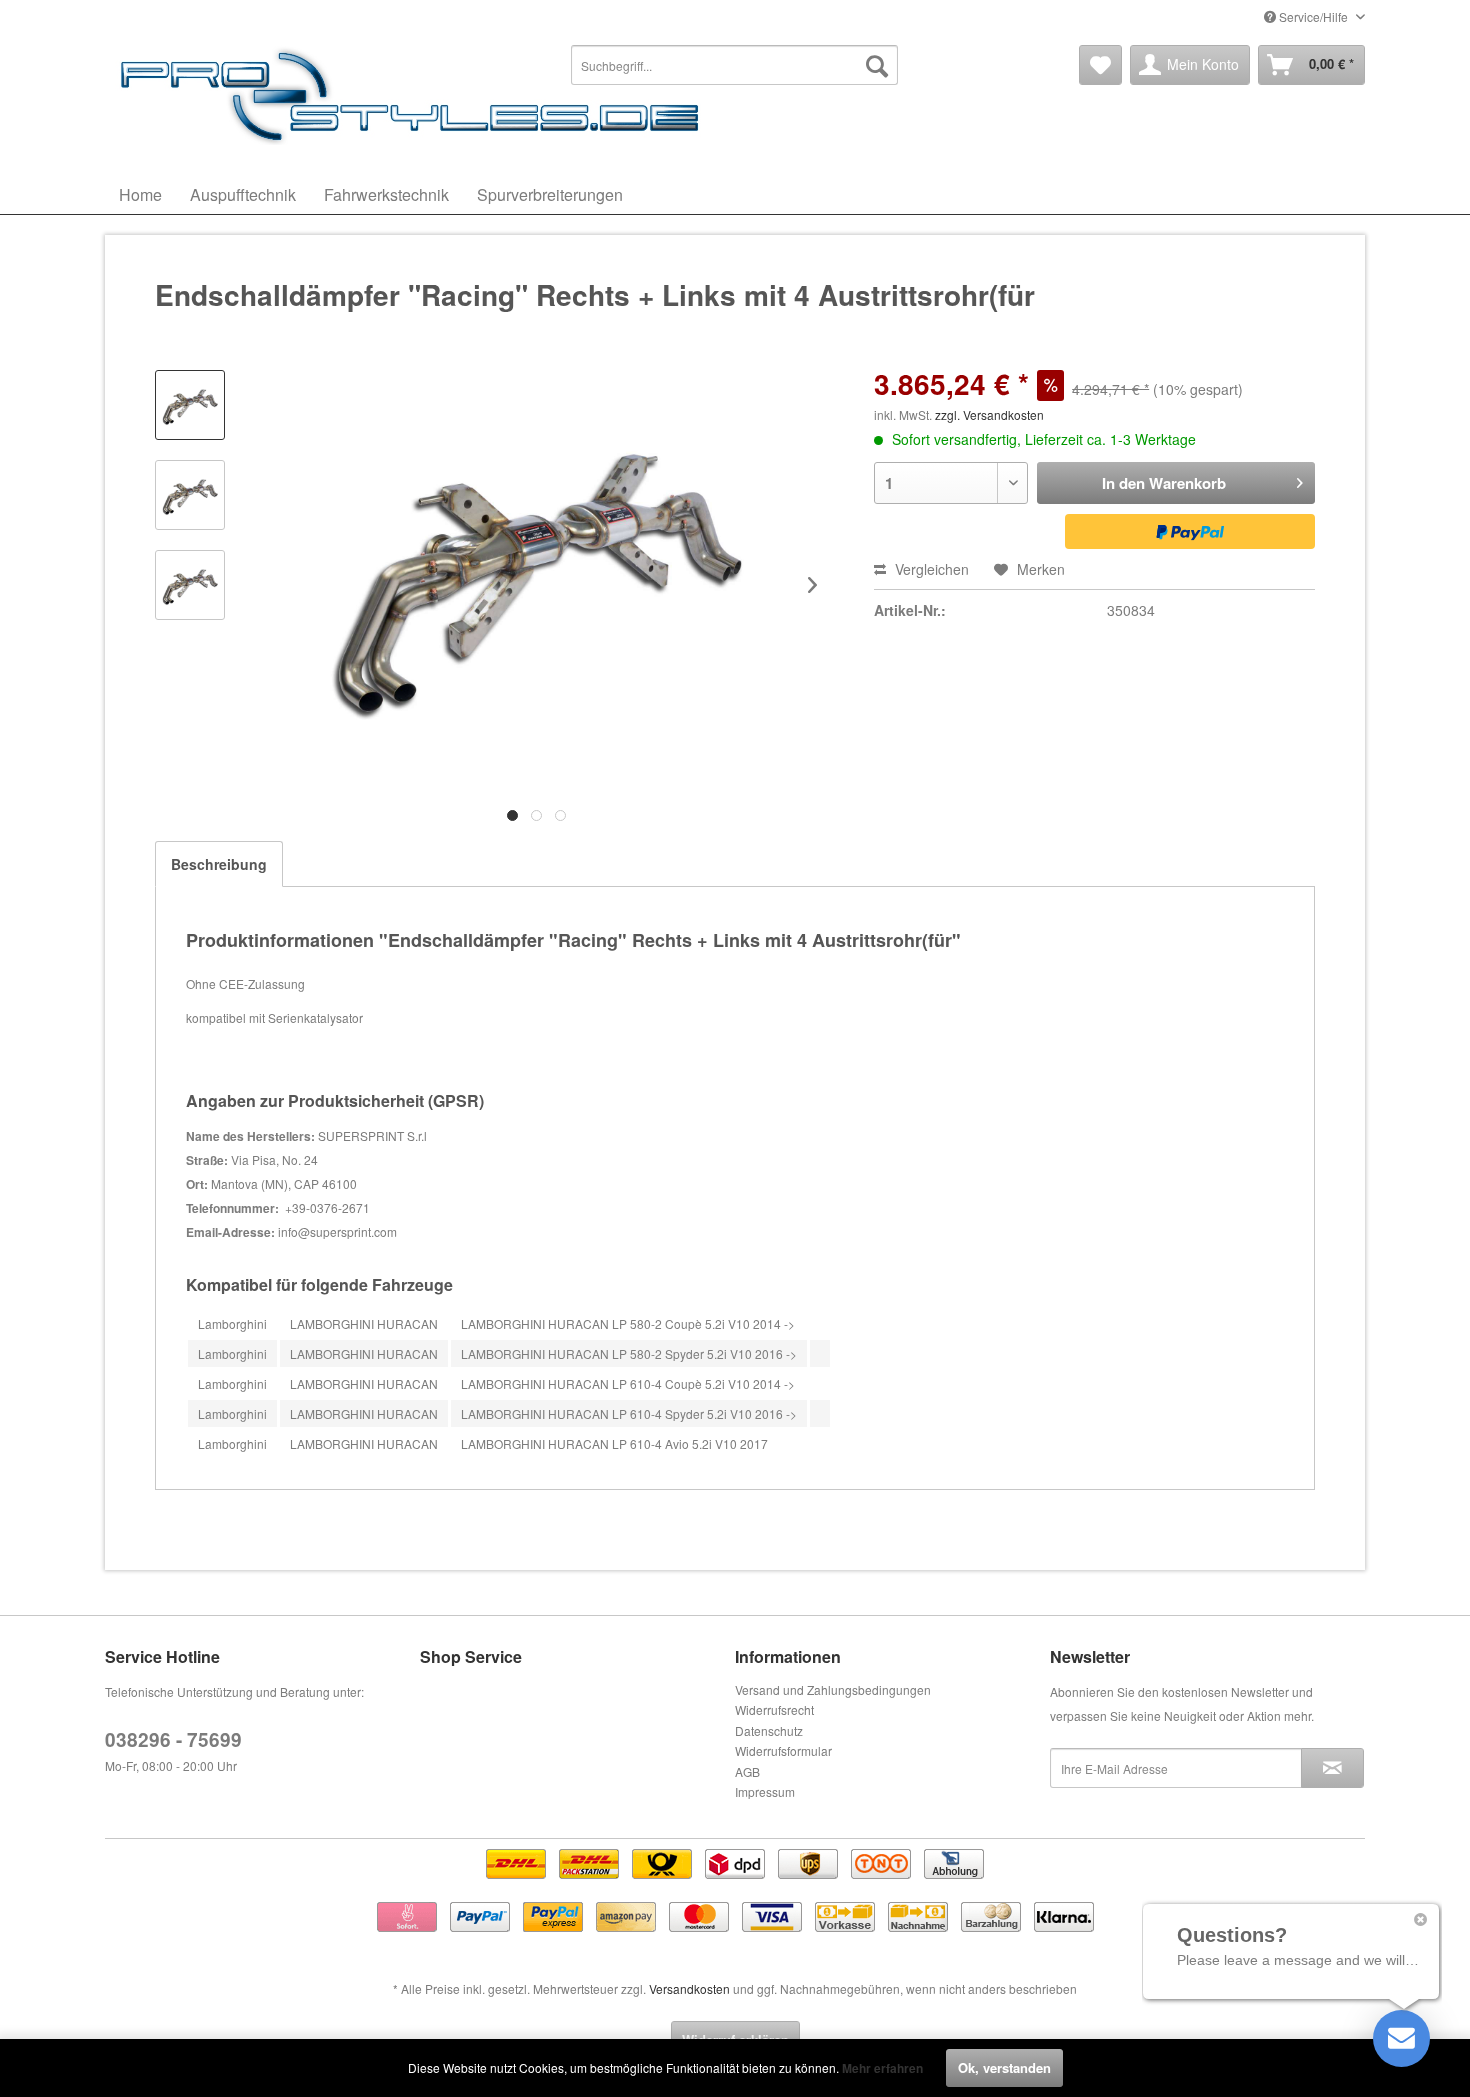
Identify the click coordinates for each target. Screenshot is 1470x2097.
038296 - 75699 (173, 1739)
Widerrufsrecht (774, 1709)
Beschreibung (219, 864)
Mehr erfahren (882, 2068)
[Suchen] (877, 65)
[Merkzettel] (1100, 65)
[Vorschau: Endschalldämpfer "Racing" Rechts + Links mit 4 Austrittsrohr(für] (190, 405)
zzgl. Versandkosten (989, 414)
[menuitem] (735, 65)
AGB (747, 1771)
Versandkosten (689, 1988)
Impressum (765, 1791)
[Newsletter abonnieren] (1332, 1768)
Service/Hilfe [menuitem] (1313, 16)
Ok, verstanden (1004, 2067)
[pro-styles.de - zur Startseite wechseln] (415, 95)
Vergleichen (930, 569)
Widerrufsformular (783, 1750)
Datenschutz (769, 1730)
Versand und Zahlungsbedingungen (833, 1689)
